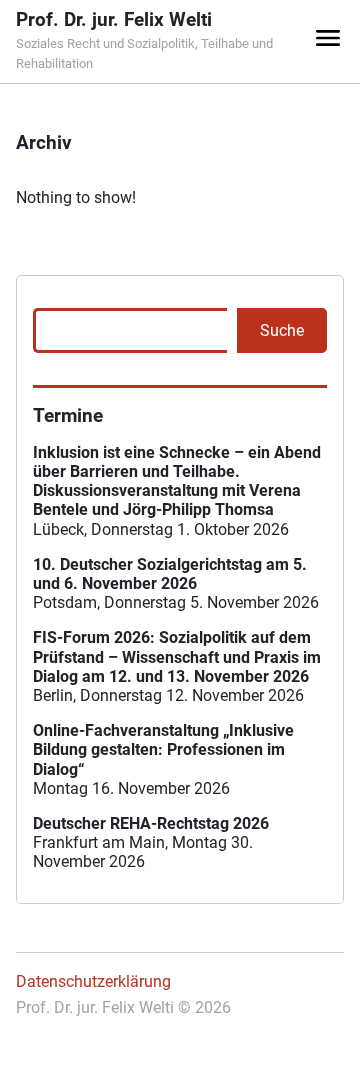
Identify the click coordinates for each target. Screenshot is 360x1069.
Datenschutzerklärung (93, 981)
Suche (282, 330)
